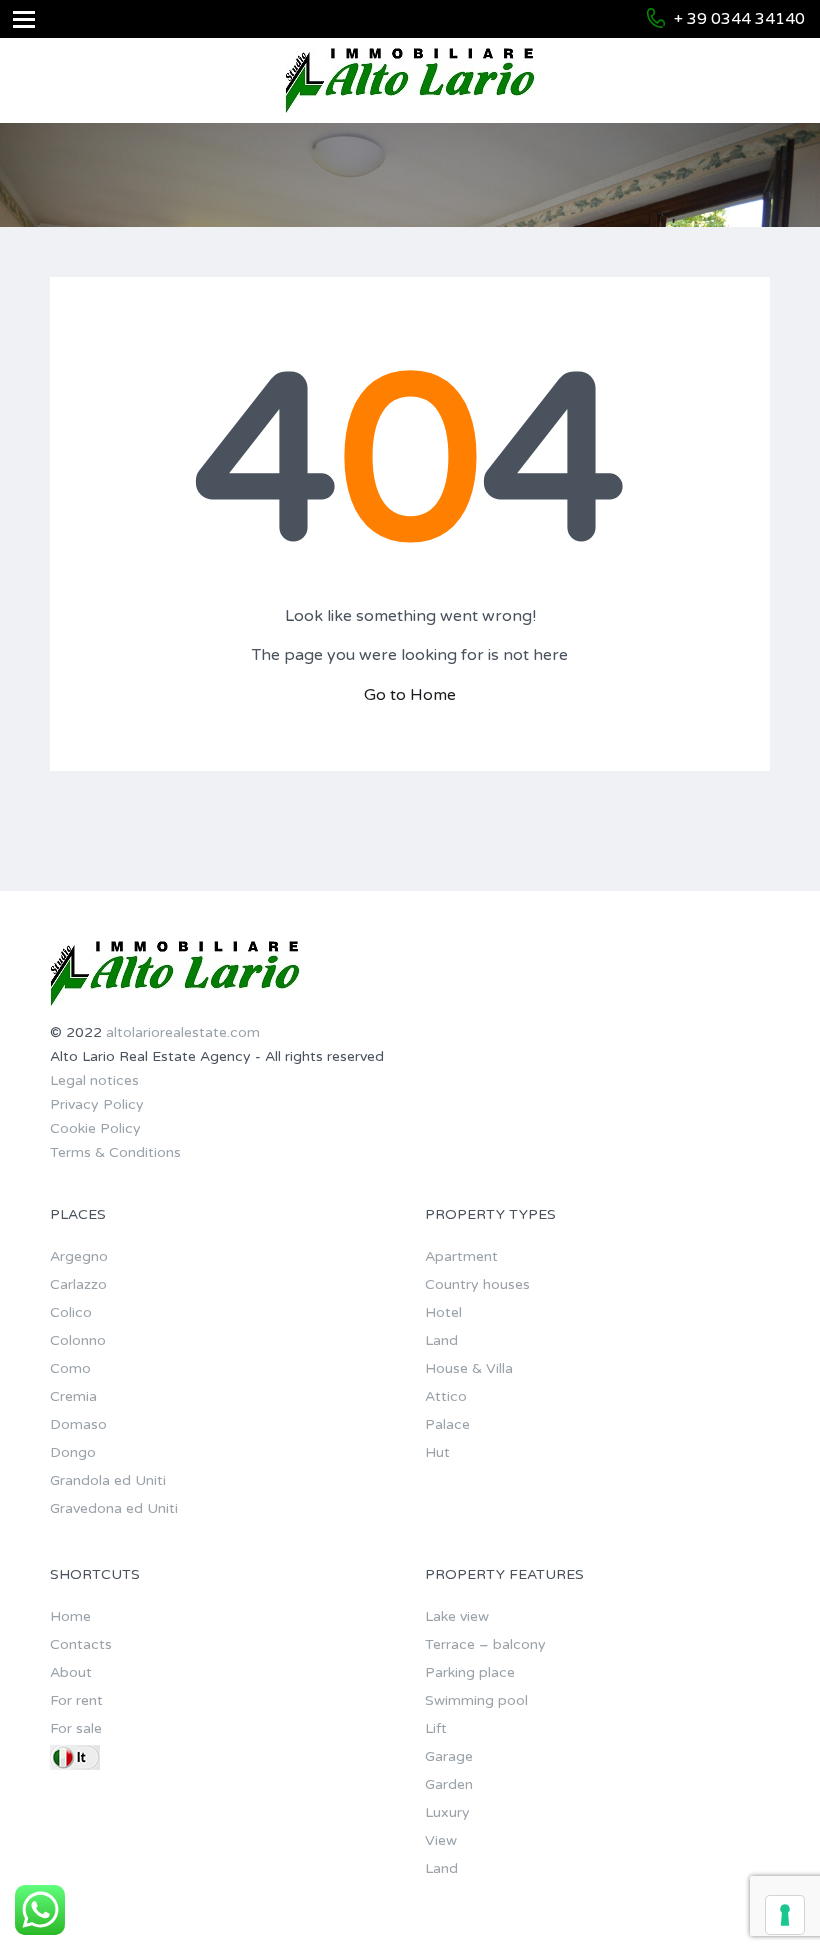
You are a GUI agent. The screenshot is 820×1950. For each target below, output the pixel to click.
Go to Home (410, 695)
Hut (437, 1452)
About (71, 1672)
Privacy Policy (97, 1104)
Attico (446, 1396)
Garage (449, 1756)
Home (70, 1616)
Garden (449, 1784)
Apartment (461, 1256)
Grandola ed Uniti (108, 1480)
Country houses (477, 1284)
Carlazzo (78, 1284)
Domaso (78, 1424)
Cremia (73, 1396)
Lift (436, 1728)
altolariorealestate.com (183, 1032)
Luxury (447, 1812)
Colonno (78, 1340)
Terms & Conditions (115, 1152)
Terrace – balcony (485, 1644)
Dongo (73, 1452)
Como (70, 1368)
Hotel (443, 1312)
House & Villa (469, 1368)
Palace (447, 1424)
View (441, 1840)
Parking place (470, 1672)
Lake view (457, 1616)
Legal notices (94, 1080)
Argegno (79, 1256)
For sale (76, 1728)
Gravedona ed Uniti (114, 1508)
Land (441, 1340)
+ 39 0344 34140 (739, 19)
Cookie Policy (95, 1128)
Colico (71, 1312)
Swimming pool (476, 1700)
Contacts (81, 1644)
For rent (76, 1700)
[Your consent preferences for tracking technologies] (785, 1915)
